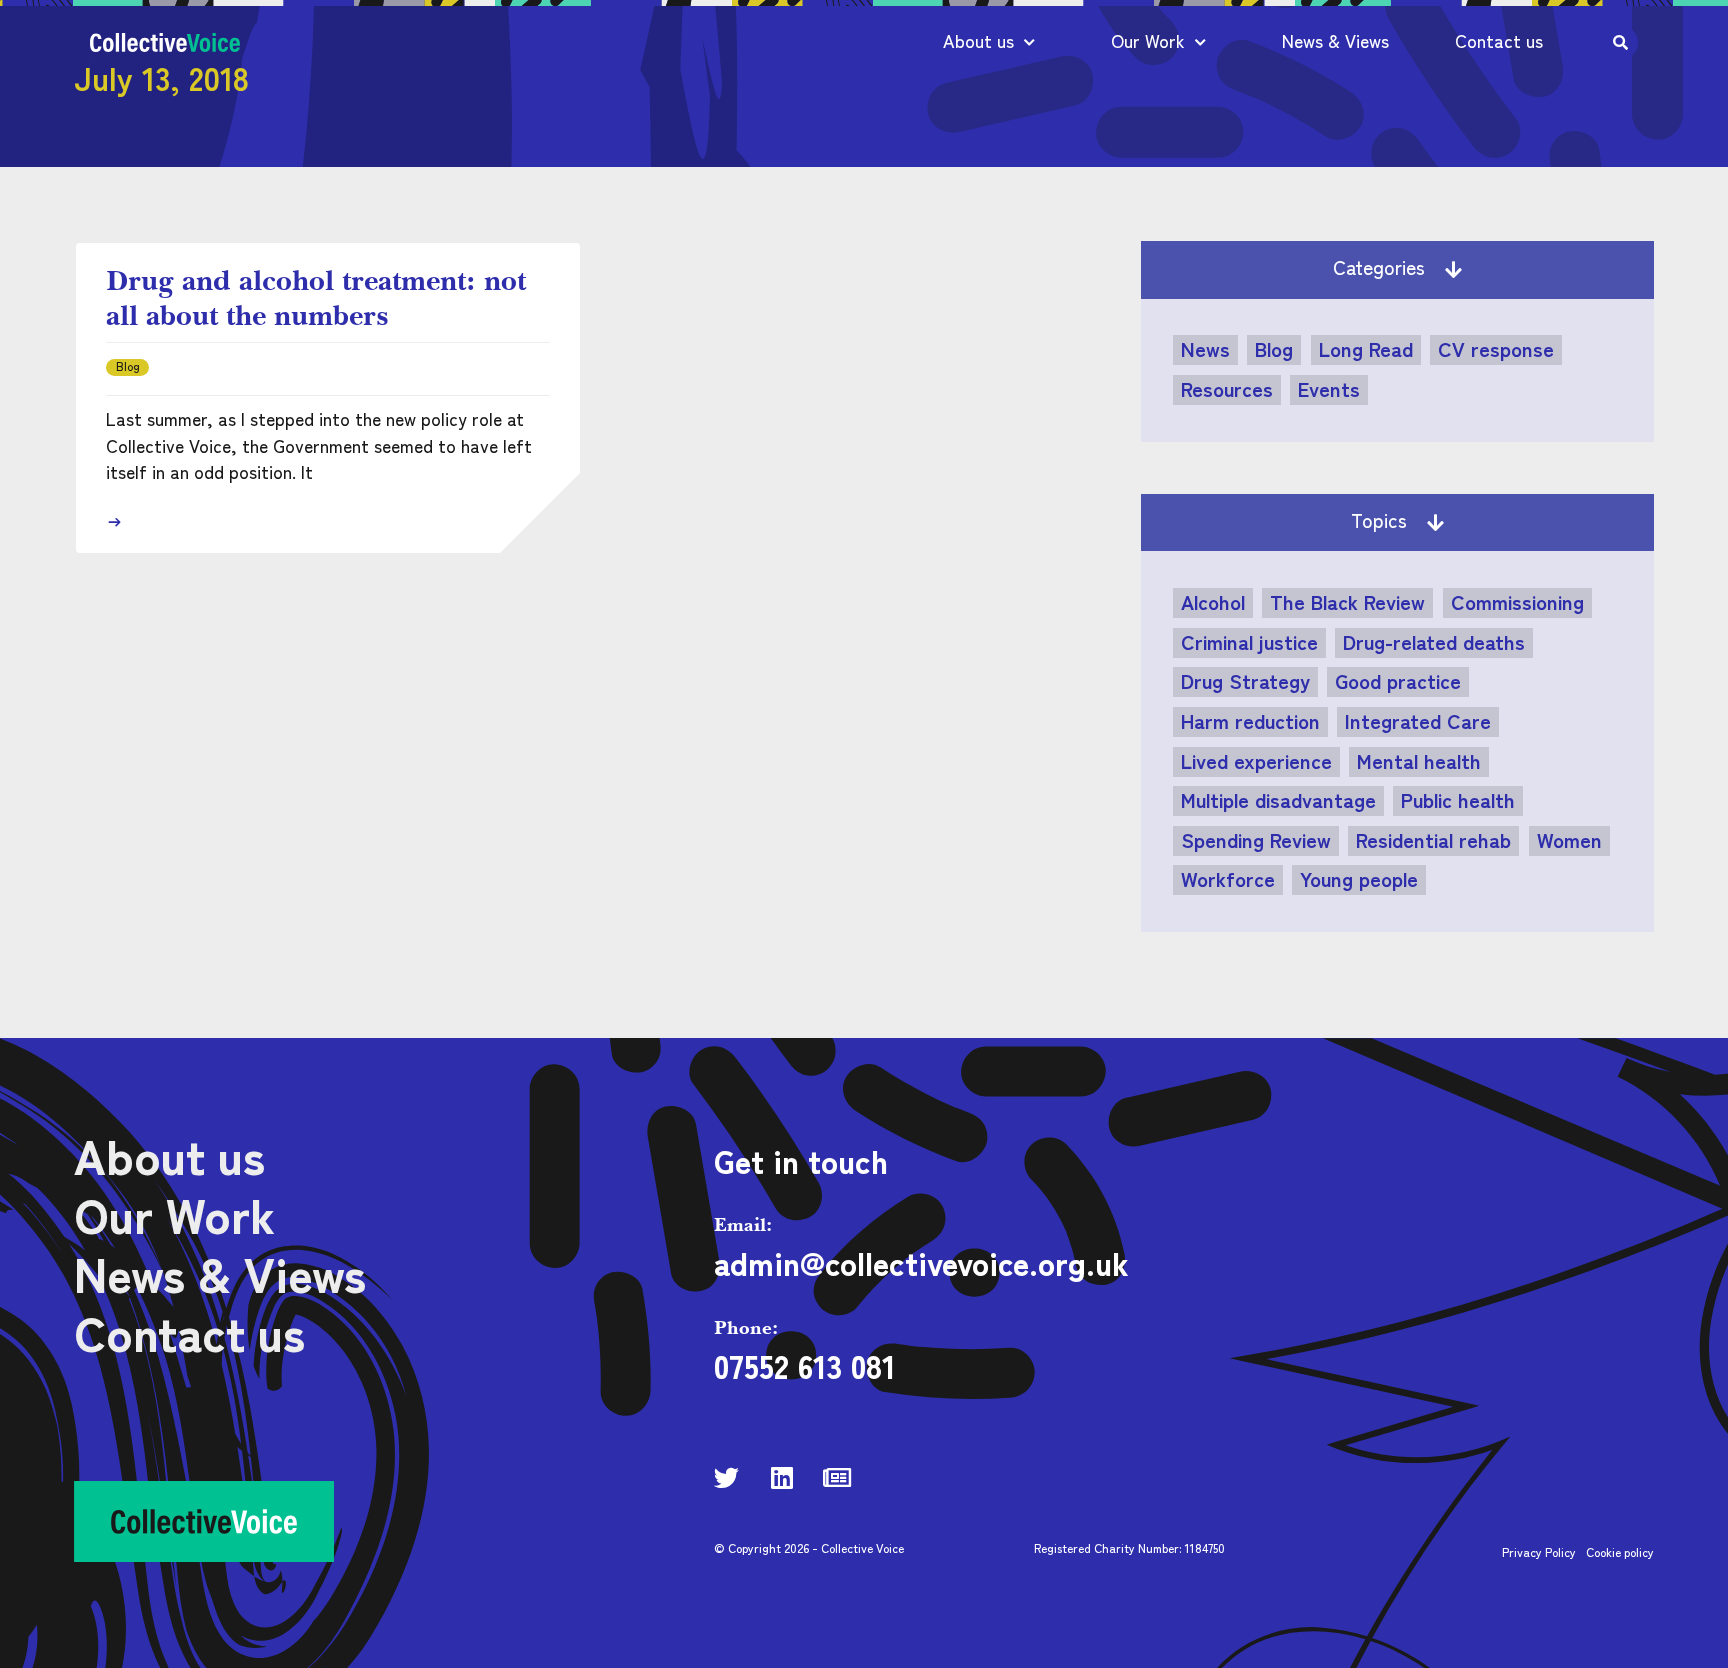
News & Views (1335, 40)
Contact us (1499, 40)
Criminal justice (1249, 642)
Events (1329, 389)
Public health (1458, 800)
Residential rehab (1433, 840)
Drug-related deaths (1434, 642)
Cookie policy (1620, 1551)
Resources (1227, 389)
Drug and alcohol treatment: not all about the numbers (316, 297)
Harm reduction (1250, 721)
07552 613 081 (805, 1365)
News (1205, 349)
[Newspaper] (836, 1477)
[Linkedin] (781, 1477)
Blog (1274, 349)
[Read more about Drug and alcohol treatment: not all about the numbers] (114, 522)
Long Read (1366, 349)
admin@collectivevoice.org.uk (921, 1262)
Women (1569, 840)
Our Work (1148, 40)
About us (978, 40)
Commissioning (1517, 602)
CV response (1496, 349)
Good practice (1398, 681)
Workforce (1228, 879)
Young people (1359, 879)
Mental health (1419, 761)
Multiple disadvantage (1278, 800)
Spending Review (1256, 840)
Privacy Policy (1539, 1551)
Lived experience (1256, 761)
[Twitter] (726, 1477)
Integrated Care (1418, 721)
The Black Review (1347, 602)
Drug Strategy (1245, 681)
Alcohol (1213, 602)
